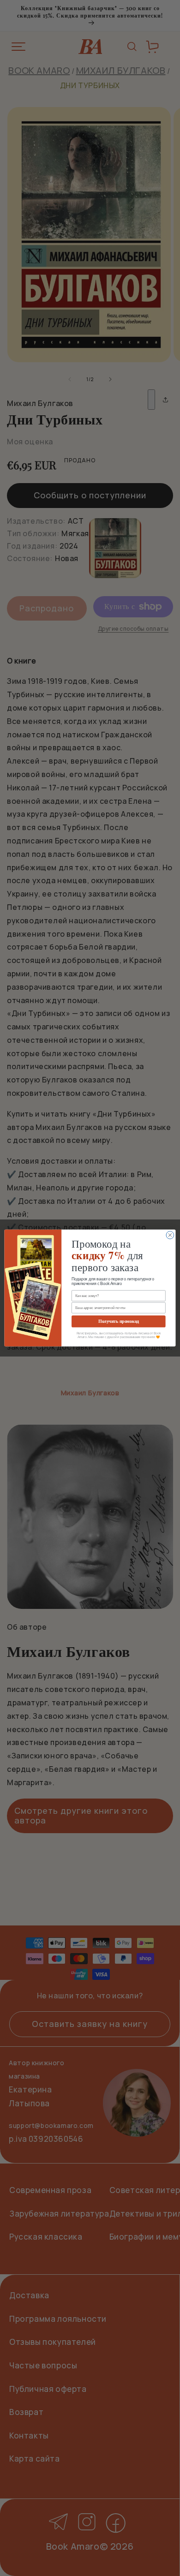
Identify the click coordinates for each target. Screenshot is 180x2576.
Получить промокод (119, 1321)
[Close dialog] (170, 1235)
